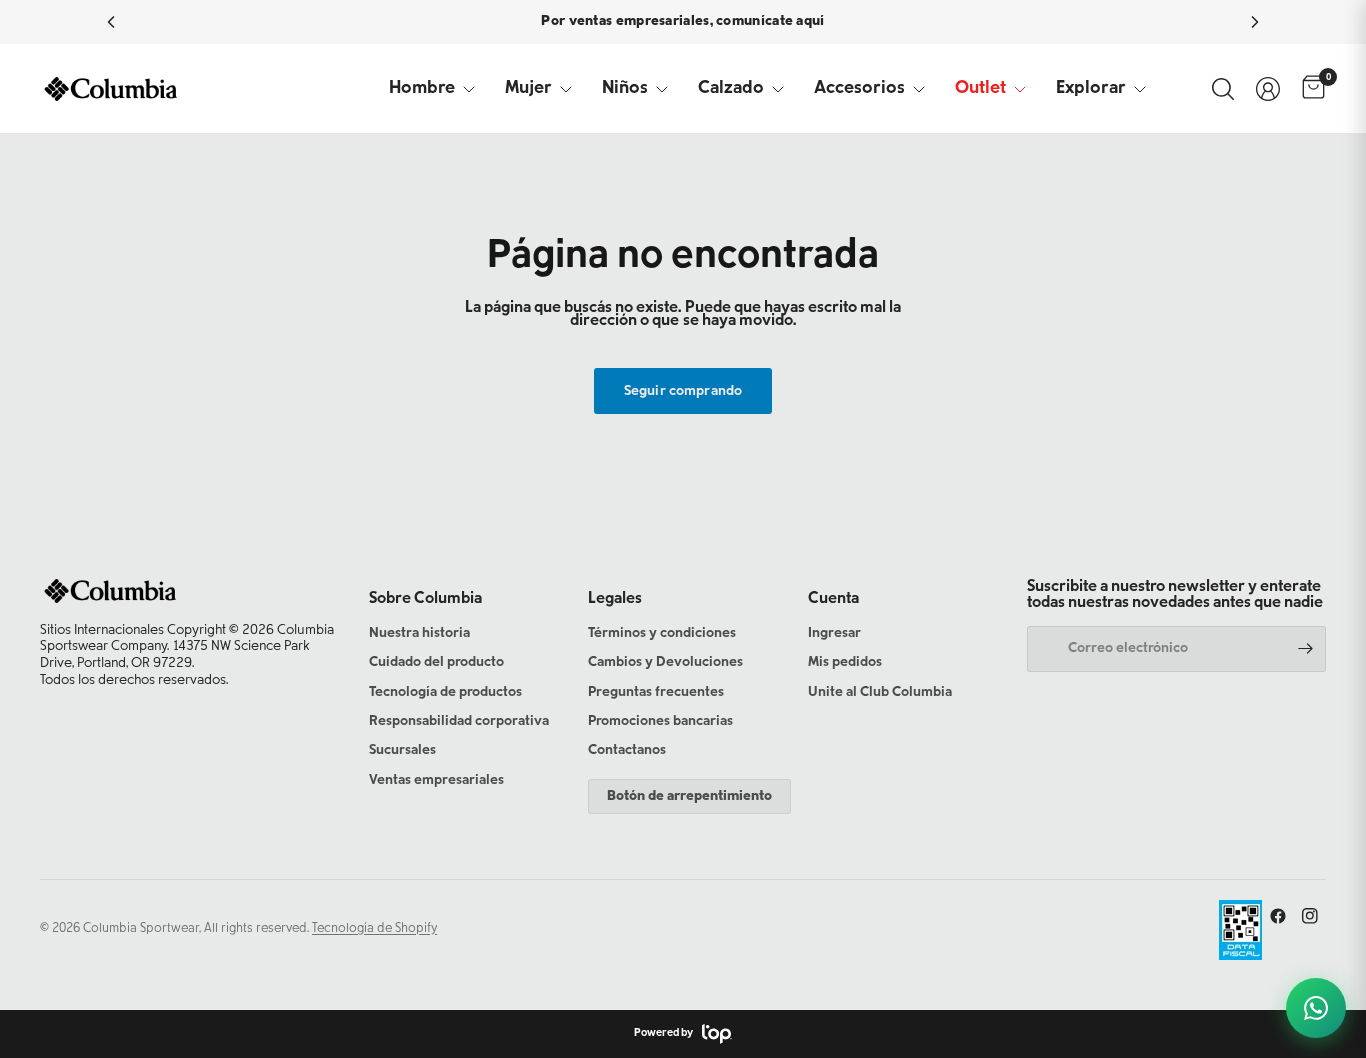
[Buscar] (1223, 89)
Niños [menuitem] (625, 89)
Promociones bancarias (660, 722)
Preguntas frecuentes (656, 693)
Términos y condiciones (662, 634)
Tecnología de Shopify (374, 929)
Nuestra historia (419, 634)
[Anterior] (111, 22)
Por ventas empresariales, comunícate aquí (682, 22)
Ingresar (834, 634)
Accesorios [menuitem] (859, 89)
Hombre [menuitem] (422, 89)
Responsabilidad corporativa (459, 722)
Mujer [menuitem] (528, 89)
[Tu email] (1306, 649)
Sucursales (402, 751)
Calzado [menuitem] (731, 89)
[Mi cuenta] (1268, 89)
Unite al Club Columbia (880, 693)
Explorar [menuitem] (1091, 89)
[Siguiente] (1255, 22)
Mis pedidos (845, 663)
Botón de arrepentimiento (689, 797)
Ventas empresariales (436, 781)
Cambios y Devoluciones (665, 663)
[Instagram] (1310, 916)
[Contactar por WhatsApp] (1316, 1008)
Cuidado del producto (436, 663)
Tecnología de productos (445, 693)
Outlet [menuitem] (980, 89)
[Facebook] (1278, 916)
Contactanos (627, 751)
